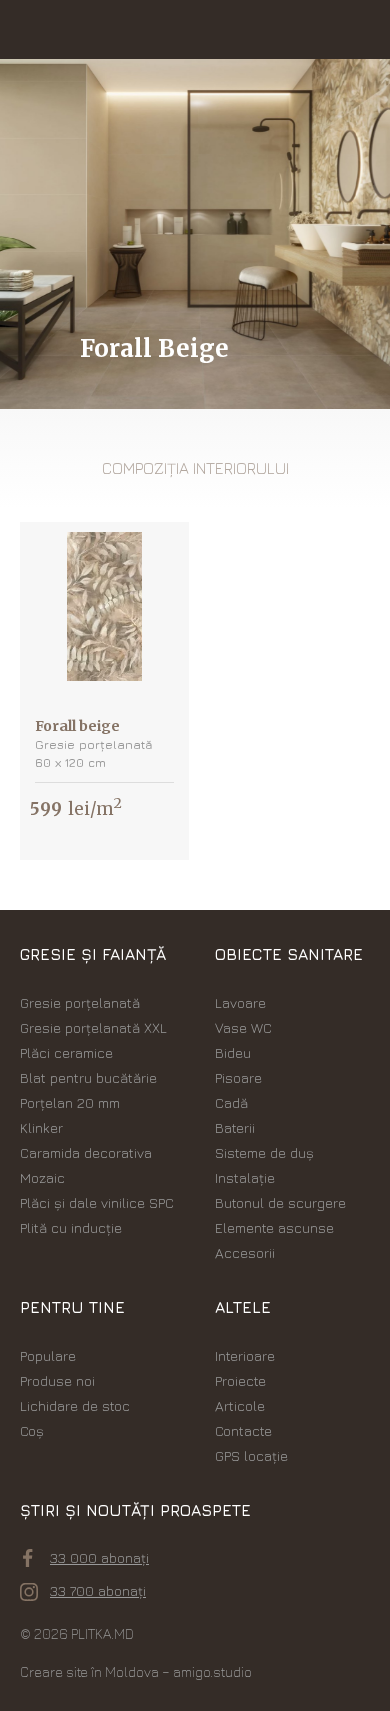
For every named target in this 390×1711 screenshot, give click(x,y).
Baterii (235, 1127)
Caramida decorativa (86, 1152)
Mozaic (42, 1177)
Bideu (233, 1052)
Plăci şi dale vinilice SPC (97, 1202)
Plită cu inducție (71, 1227)
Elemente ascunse (274, 1227)
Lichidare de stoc (75, 1405)
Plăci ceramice (66, 1052)
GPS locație (251, 1455)
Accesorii (245, 1252)
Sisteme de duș (264, 1152)
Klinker (41, 1127)
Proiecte (240, 1380)
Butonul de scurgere (280, 1202)
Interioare (245, 1355)
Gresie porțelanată (80, 1002)
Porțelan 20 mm (70, 1102)
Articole (240, 1405)
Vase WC (243, 1027)
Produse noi (57, 1380)
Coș (32, 1430)
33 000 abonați (99, 1557)
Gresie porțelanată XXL (93, 1027)
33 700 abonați (98, 1590)
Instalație (245, 1177)
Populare (48, 1355)
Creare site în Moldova (89, 1671)
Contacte (243, 1430)
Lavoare (240, 1002)
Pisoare (238, 1077)
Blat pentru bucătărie (88, 1077)
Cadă (231, 1102)
